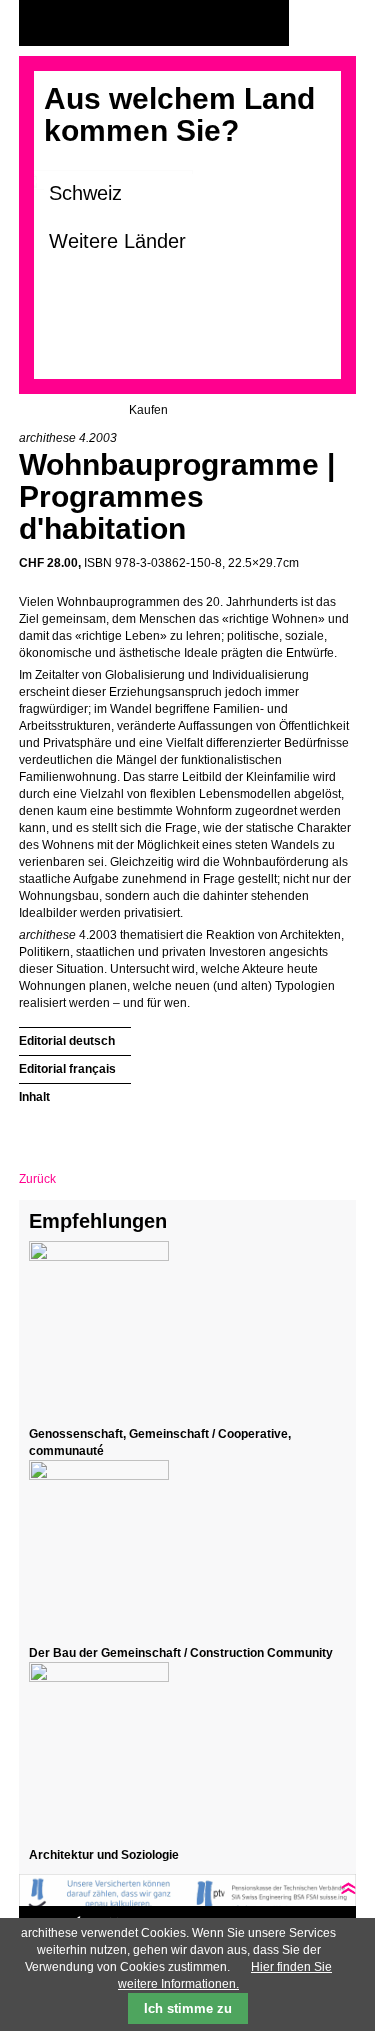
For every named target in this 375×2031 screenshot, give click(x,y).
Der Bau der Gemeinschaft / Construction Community (181, 1653)
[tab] (75, 1038)
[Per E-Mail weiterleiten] (89, 1131)
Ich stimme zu (188, 2008)
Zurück (37, 1179)
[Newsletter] (336, 23)
